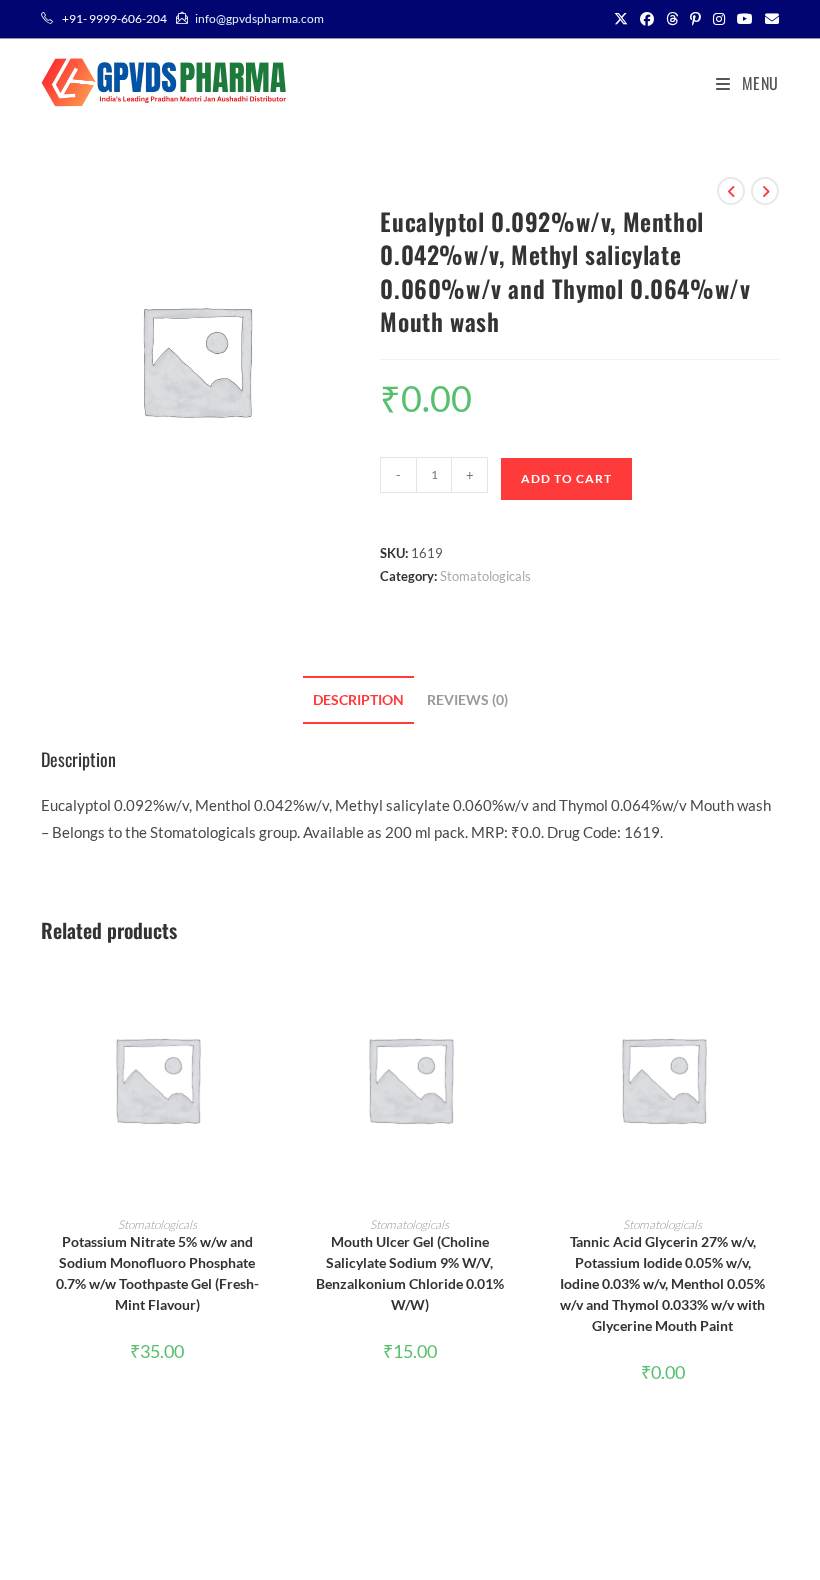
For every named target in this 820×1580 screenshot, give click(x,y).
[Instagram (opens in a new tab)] (719, 19)
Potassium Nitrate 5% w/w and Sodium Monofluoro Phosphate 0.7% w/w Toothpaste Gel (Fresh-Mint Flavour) (157, 1273)
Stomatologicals (485, 576)
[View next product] (765, 191)
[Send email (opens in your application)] (769, 19)
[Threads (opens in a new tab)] (672, 19)
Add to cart (566, 478)
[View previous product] (731, 191)
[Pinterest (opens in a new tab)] (695, 19)
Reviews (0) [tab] (467, 700)
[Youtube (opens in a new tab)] (745, 19)
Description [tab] (358, 700)
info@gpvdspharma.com (259, 18)
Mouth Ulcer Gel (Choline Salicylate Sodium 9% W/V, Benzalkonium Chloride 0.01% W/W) (410, 1273)
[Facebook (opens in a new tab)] (647, 19)
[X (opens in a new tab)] (621, 19)
